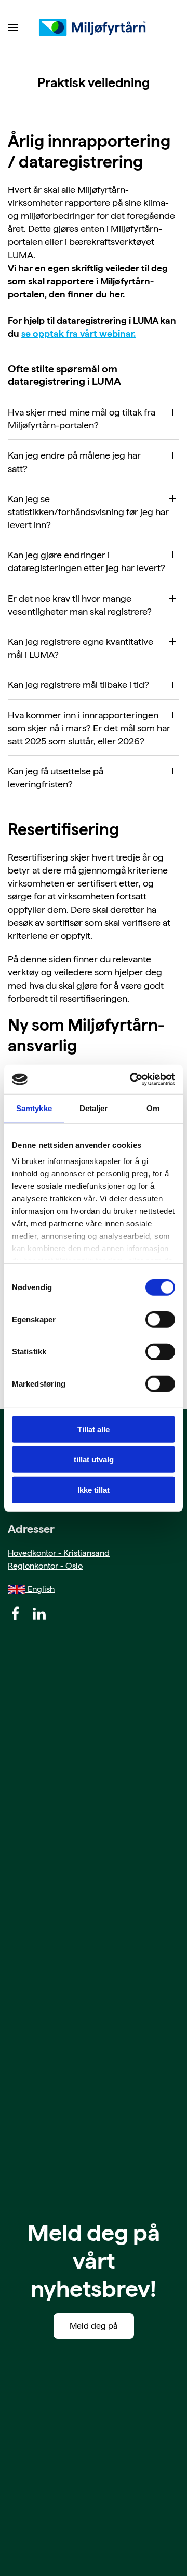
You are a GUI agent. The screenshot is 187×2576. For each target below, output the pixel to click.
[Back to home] (94, 27)
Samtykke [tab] (34, 1108)
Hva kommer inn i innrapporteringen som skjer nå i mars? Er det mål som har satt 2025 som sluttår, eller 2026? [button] (89, 728)
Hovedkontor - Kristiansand (59, 1553)
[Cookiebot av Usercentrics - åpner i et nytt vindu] (132, 1079)
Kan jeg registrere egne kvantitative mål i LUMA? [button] (81, 648)
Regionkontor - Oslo (45, 1566)
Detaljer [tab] (94, 1108)
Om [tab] (153, 1108)
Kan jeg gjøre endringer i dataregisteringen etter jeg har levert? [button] (86, 561)
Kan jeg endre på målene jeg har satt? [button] (74, 462)
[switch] (160, 1319)
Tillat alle (94, 1429)
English (40, 1589)
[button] (13, 27)
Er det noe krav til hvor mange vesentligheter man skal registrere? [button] (80, 605)
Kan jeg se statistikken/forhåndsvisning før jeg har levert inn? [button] (88, 512)
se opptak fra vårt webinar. (78, 333)
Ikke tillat (94, 1490)
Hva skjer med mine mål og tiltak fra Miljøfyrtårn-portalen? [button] (82, 419)
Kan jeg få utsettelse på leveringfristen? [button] (56, 778)
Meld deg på (94, 2326)
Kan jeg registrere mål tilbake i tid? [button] (78, 684)
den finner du (78, 294)
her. (116, 294)
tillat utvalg (94, 1459)
